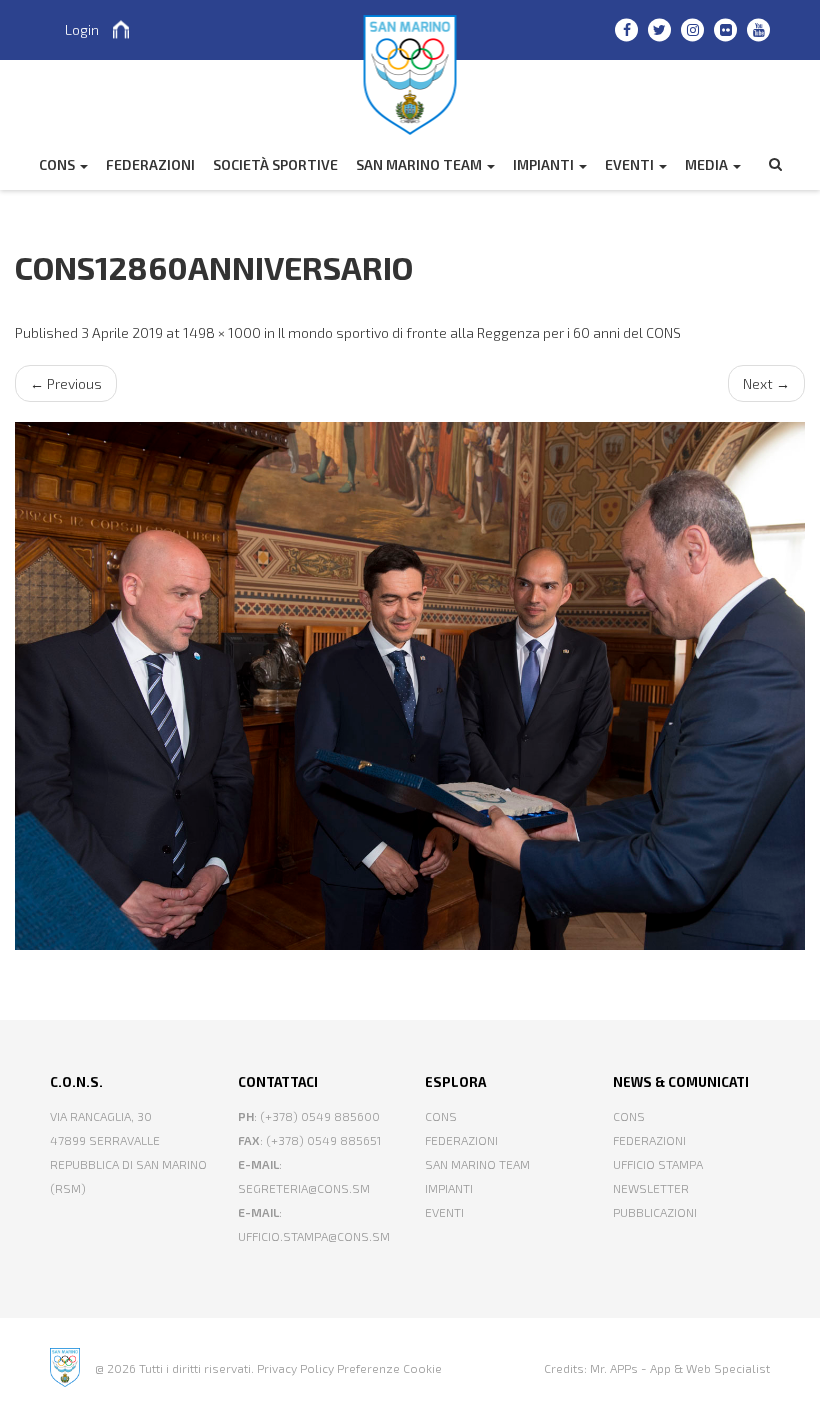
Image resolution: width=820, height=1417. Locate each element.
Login (82, 29)
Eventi (631, 164)
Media (708, 164)
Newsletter (651, 1188)
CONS (58, 164)
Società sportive (275, 164)
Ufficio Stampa (658, 1164)
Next (766, 383)
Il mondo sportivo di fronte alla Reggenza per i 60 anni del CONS (479, 332)
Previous (66, 383)
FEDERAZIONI (150, 164)
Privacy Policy (295, 1368)
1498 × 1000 (222, 332)
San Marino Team (420, 164)
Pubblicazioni (655, 1212)
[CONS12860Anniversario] (410, 685)
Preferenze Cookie (389, 1368)
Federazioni (461, 1140)
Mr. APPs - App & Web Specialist (680, 1368)
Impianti (545, 164)
